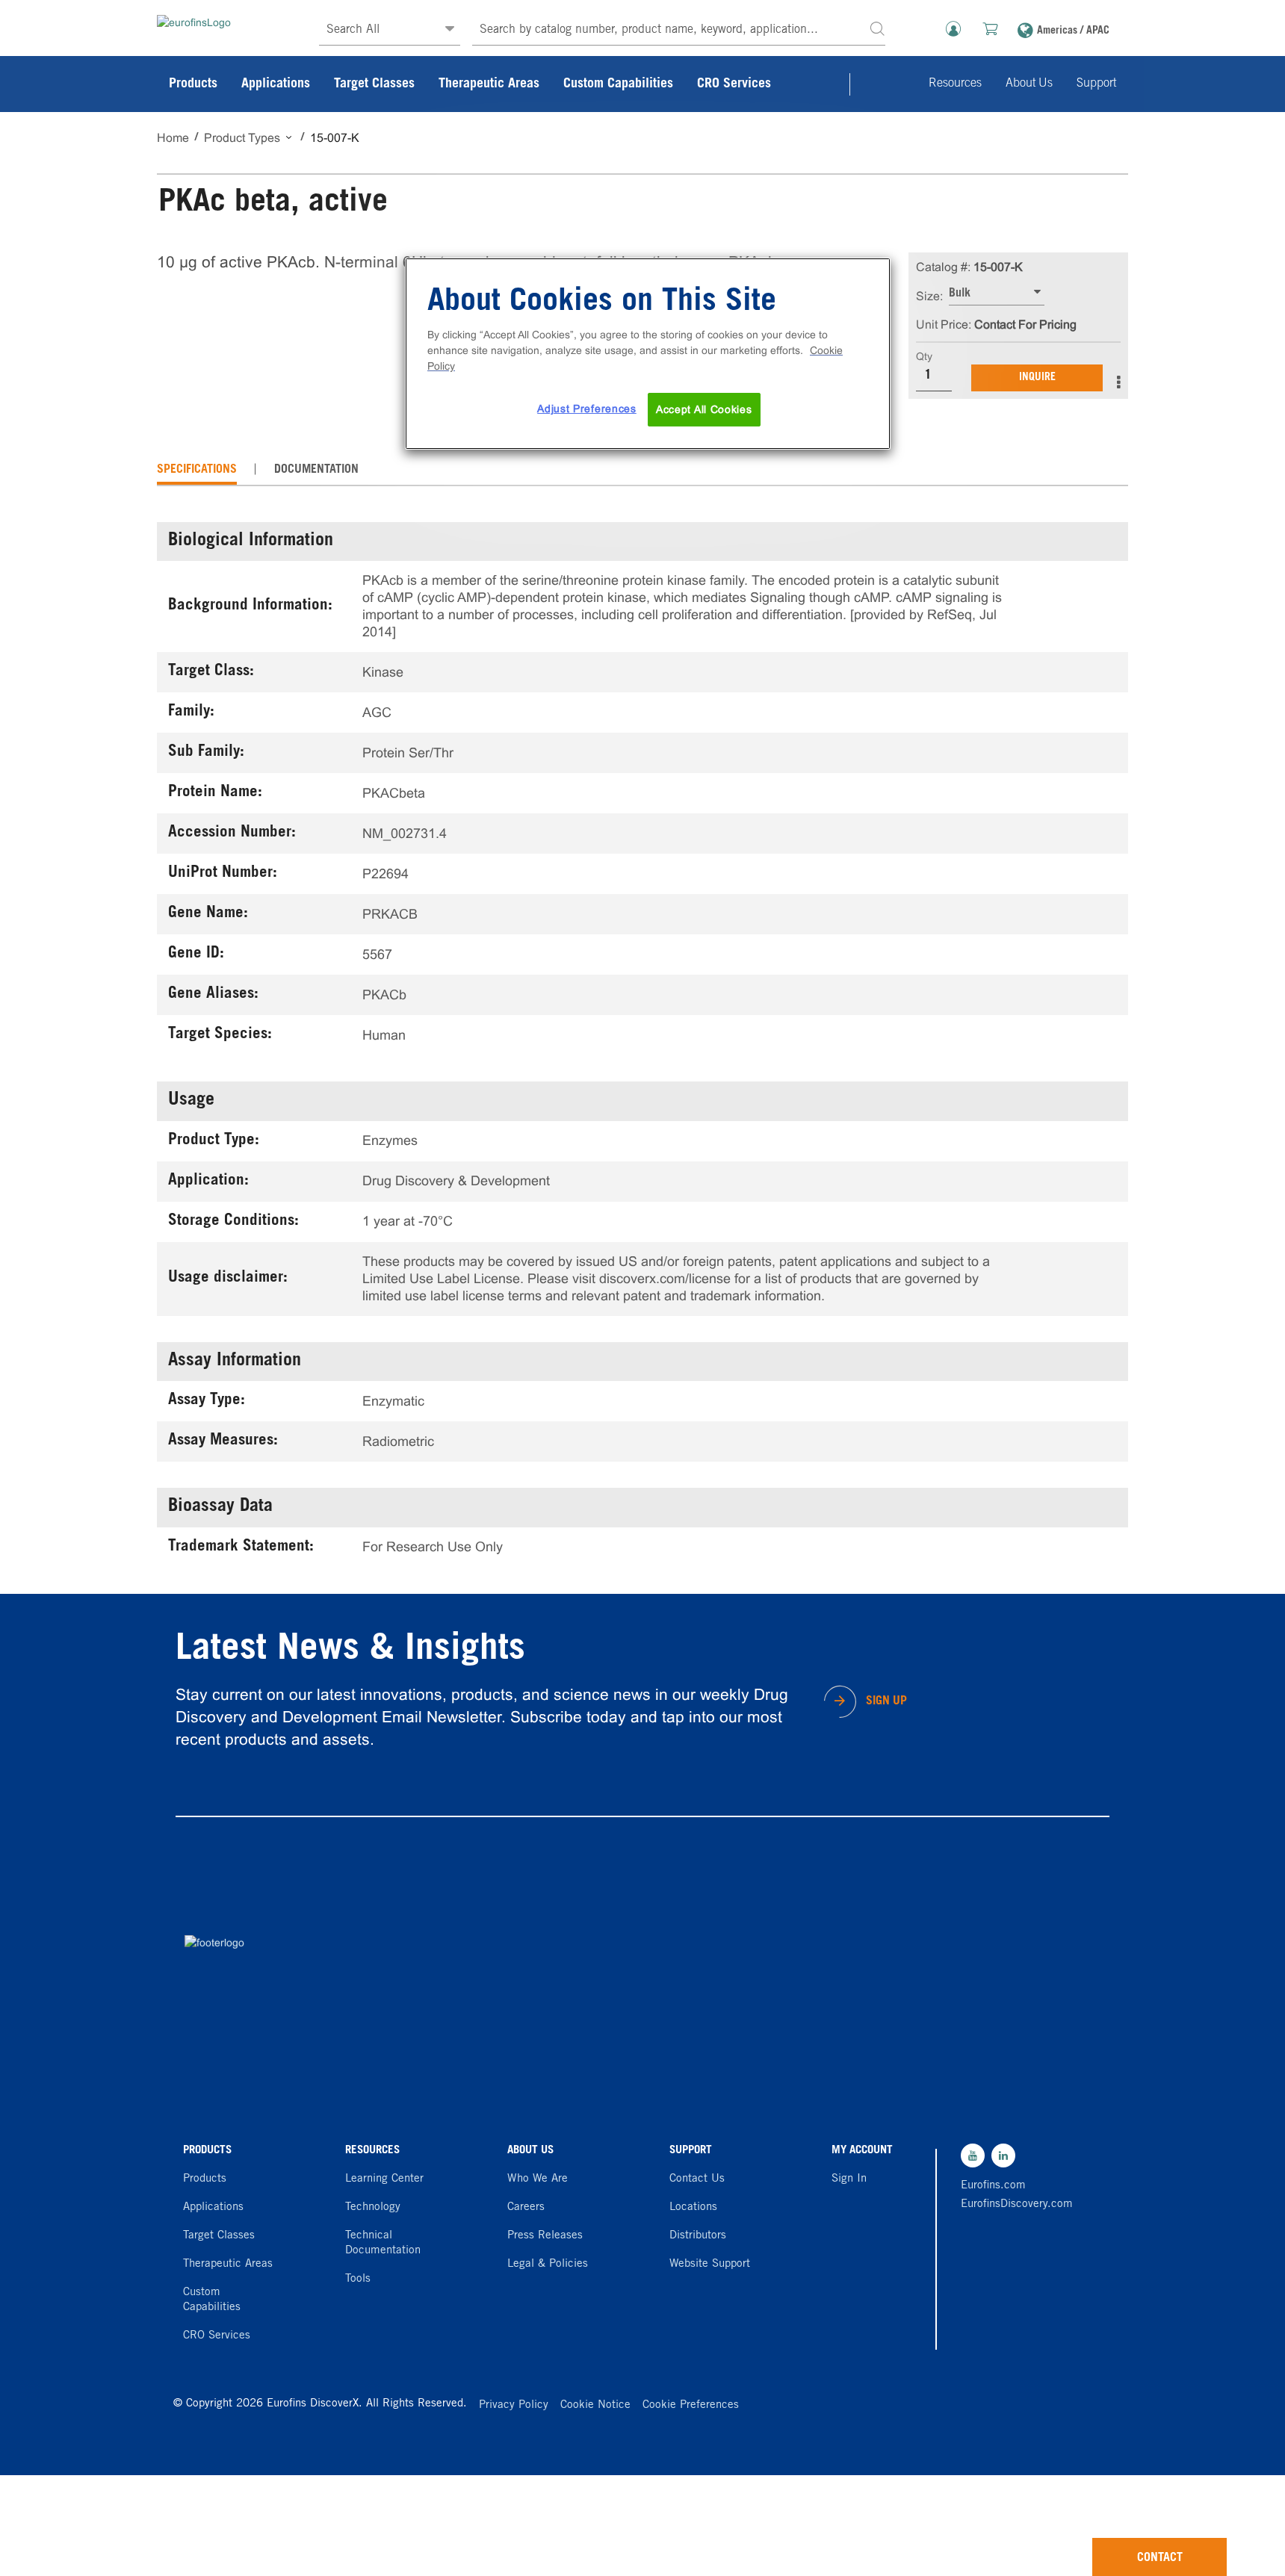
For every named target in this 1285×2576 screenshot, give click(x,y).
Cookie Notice (595, 2405)
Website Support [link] (710, 2264)
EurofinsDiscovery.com (1013, 2204)
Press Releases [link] (545, 2236)
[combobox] (679, 30)
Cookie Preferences (691, 2405)
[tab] (197, 470)
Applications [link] (276, 84)
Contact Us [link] (697, 2179)
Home (173, 138)
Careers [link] (526, 2207)
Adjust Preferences (587, 409)
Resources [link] (955, 84)
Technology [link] (373, 2207)
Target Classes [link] (374, 84)
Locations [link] (693, 2207)
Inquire (1037, 378)
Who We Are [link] (538, 2179)
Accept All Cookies (704, 409)
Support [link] (1096, 84)
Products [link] (193, 84)
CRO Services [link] (734, 84)
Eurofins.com (993, 2186)
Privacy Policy (514, 2405)
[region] (648, 354)
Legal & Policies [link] (548, 2264)
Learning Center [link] (384, 2179)
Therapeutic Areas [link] (489, 84)
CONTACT (1160, 2558)
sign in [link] (849, 2179)
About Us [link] (1029, 84)
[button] (877, 28)
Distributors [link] (698, 2236)
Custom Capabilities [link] (618, 84)
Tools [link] (358, 2279)
